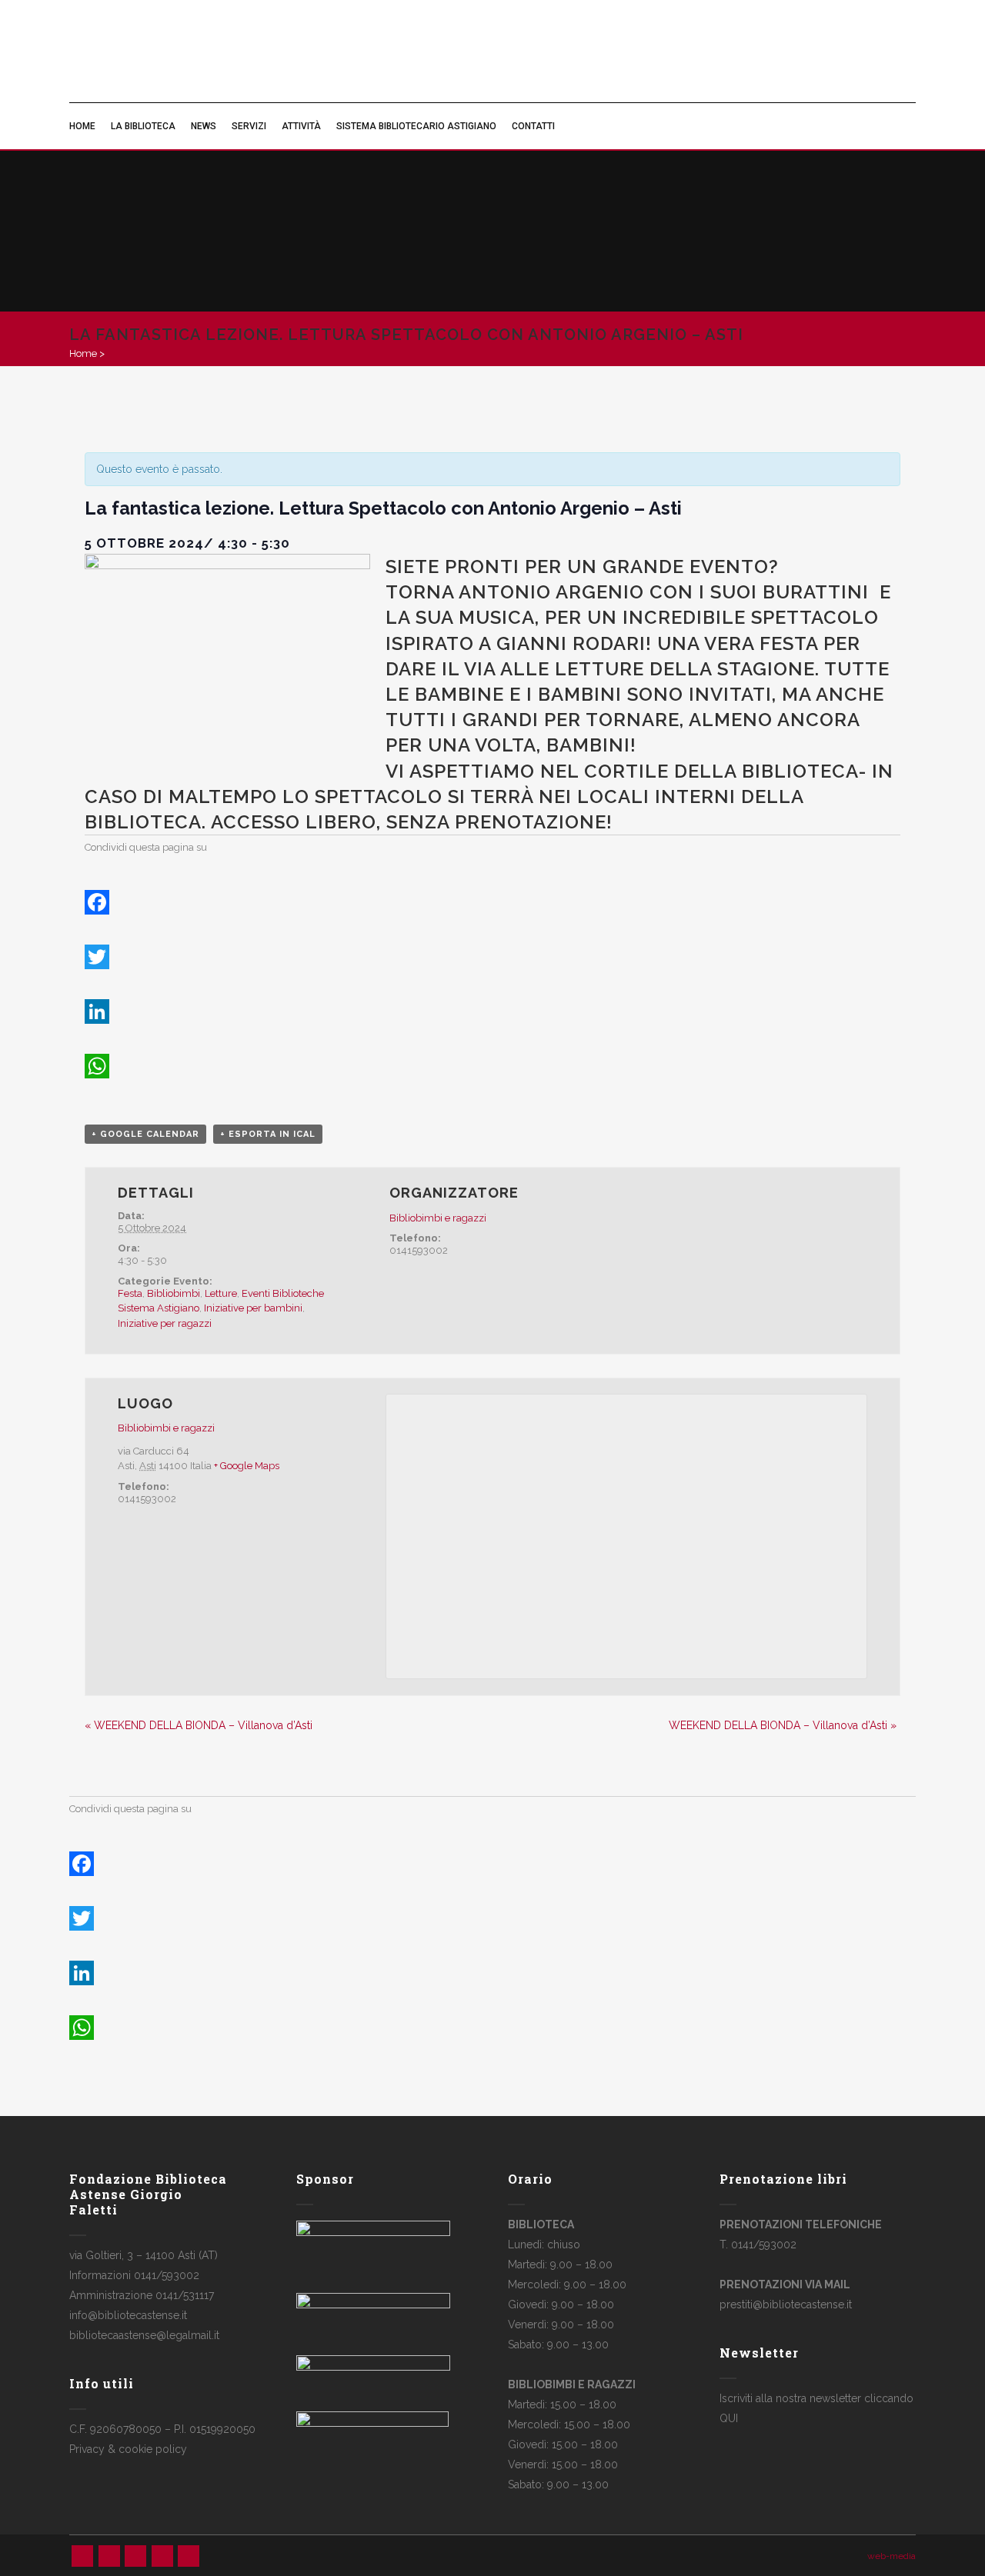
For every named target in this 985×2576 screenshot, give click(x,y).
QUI (729, 2418)
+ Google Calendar (145, 1134)
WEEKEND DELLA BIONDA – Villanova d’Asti (199, 1725)
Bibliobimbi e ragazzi (438, 1218)
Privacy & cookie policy (128, 2449)
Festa (130, 1293)
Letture (221, 1293)
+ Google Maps (247, 1466)
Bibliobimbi (174, 1293)
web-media (892, 2556)
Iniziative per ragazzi (165, 1323)
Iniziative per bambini (253, 1308)
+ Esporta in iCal (268, 1134)
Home (83, 353)
